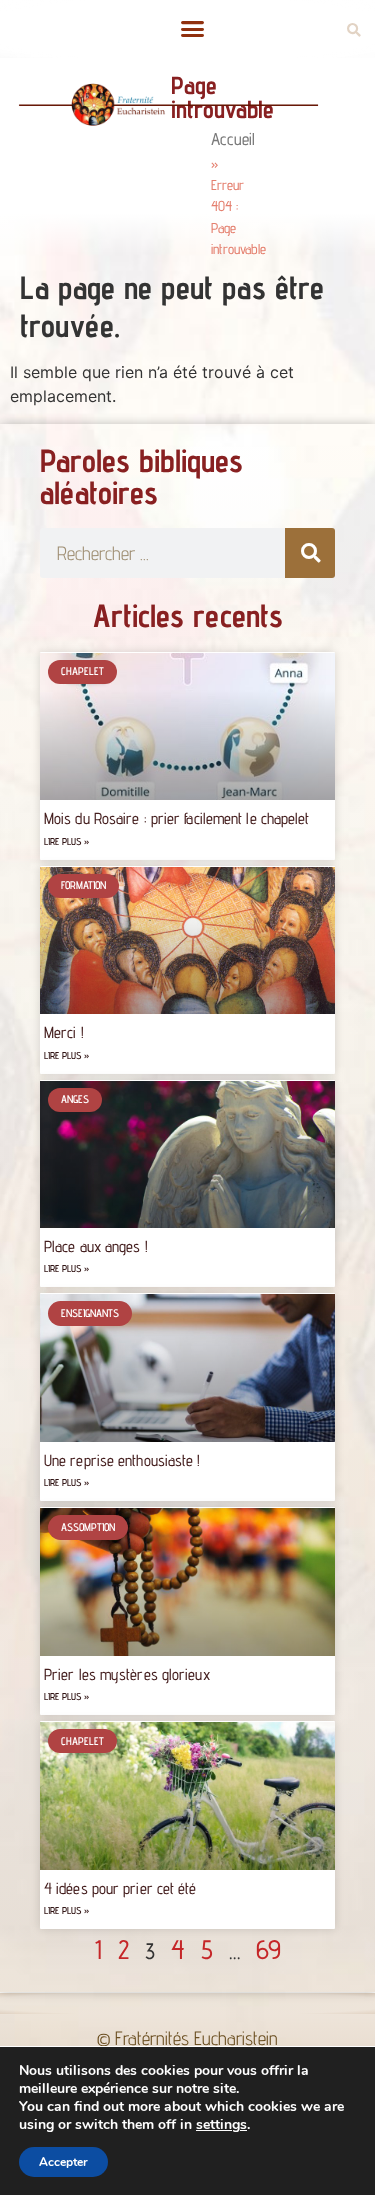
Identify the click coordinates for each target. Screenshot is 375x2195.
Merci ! (64, 1032)
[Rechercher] (310, 553)
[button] (193, 29)
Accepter (63, 2162)
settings (221, 2125)
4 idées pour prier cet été (120, 1888)
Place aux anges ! (96, 1246)
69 (268, 1949)
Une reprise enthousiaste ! (122, 1460)
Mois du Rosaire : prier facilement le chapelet (177, 818)
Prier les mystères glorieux (127, 1674)
